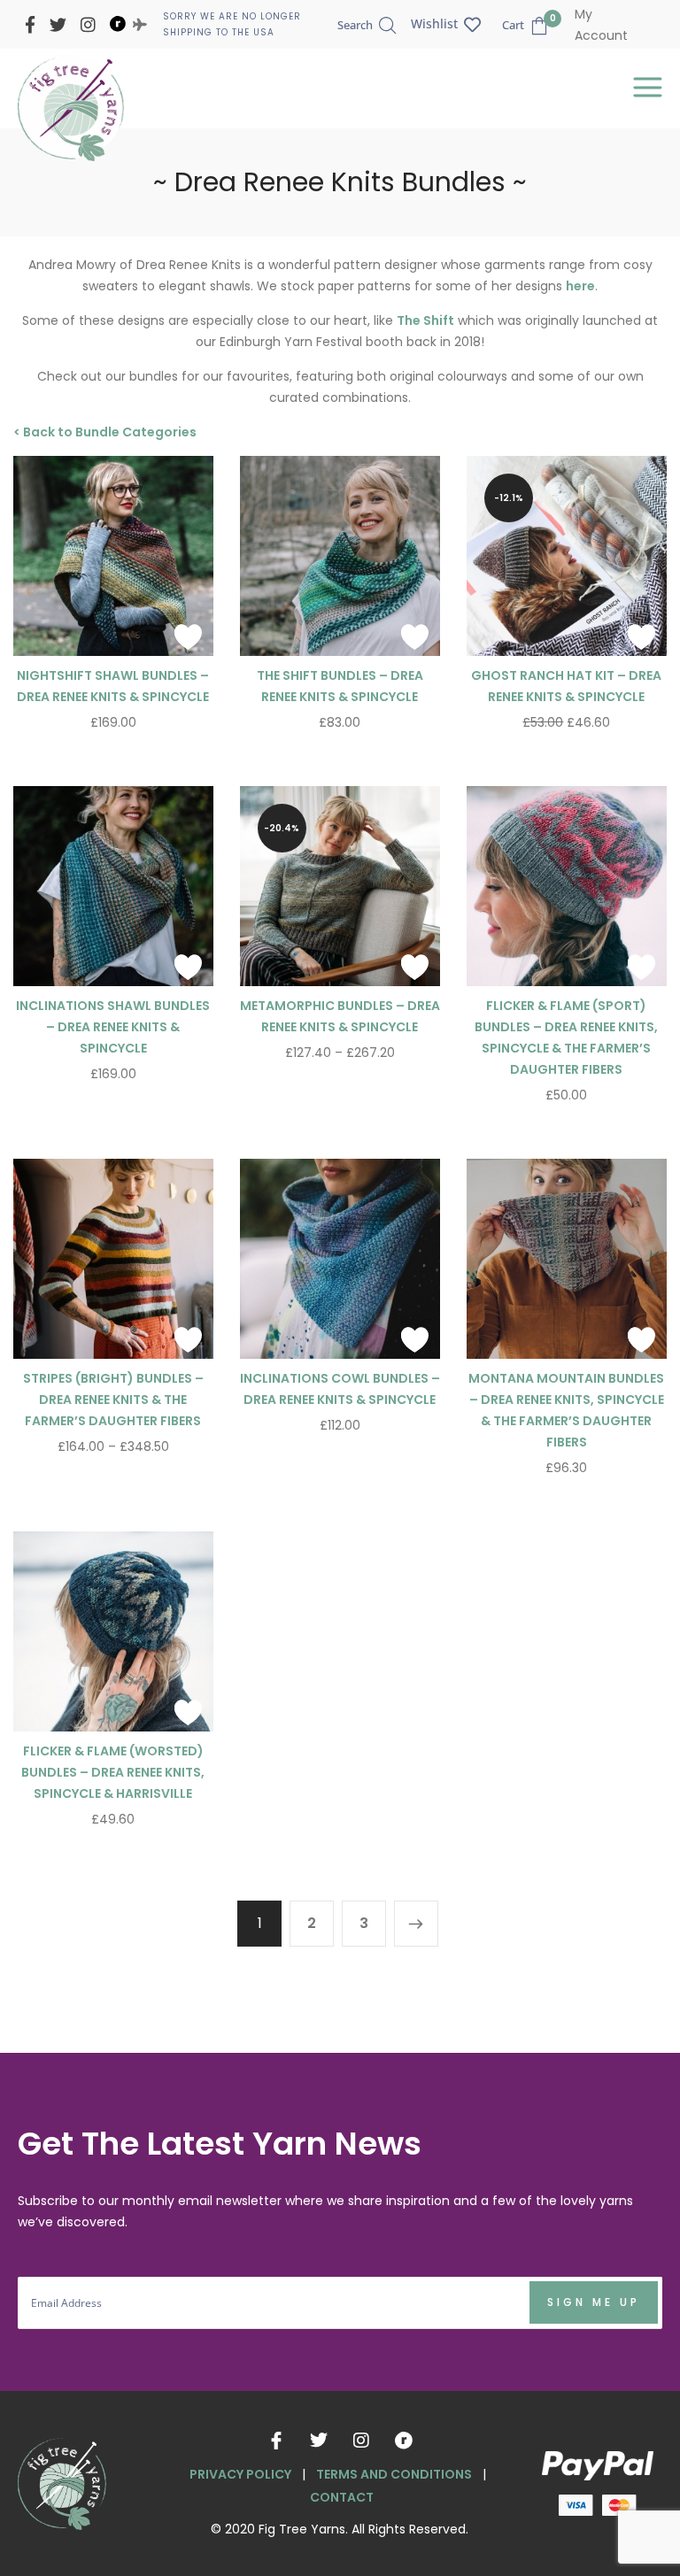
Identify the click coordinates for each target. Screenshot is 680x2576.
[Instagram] (361, 2441)
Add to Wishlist (189, 636)
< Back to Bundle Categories (105, 432)
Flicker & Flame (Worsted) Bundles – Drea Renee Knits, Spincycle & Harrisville (113, 1772)
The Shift (425, 320)
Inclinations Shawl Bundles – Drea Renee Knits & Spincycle (113, 1027)
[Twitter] (319, 2441)
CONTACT (342, 2497)
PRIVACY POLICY (240, 2474)
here (580, 286)
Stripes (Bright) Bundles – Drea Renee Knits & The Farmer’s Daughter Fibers (113, 1400)
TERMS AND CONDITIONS (394, 2474)
